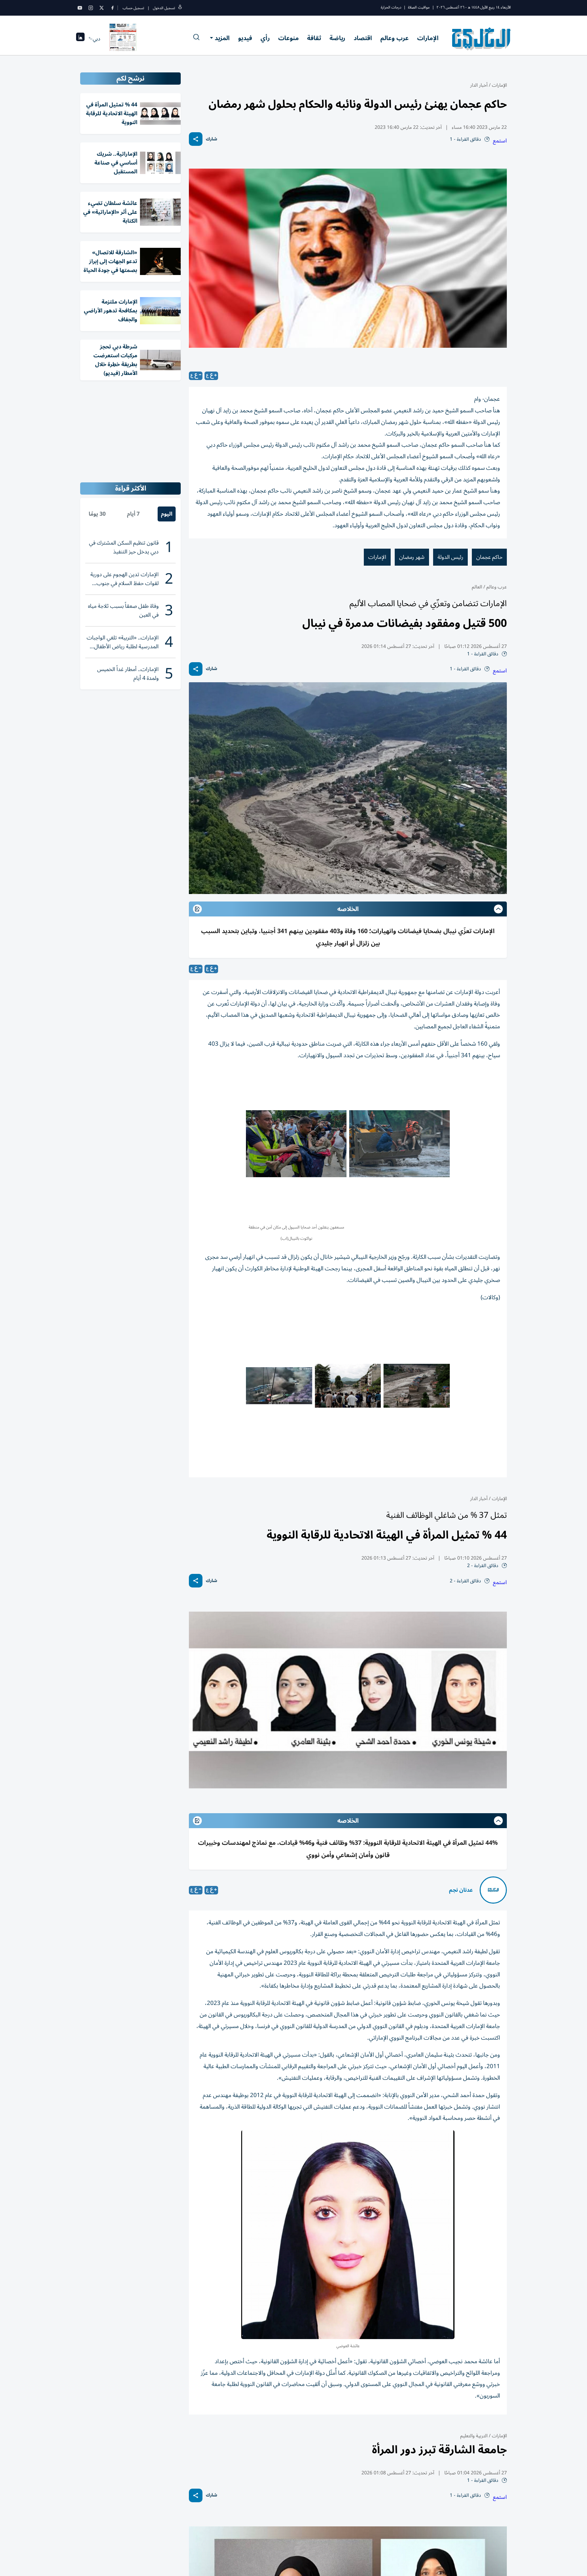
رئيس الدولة (450, 557)
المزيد (222, 38)
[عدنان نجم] (493, 1890)
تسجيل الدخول (164, 8)
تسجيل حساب (133, 8)
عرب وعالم (395, 38)
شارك (211, 139)
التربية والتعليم (474, 2436)
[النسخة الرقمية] (123, 39)
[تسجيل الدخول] (180, 8)
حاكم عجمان (489, 557)
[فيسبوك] (112, 8)
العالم (477, 587)
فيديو (245, 38)
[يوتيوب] (80, 8)
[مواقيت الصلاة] (80, 39)
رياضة (337, 38)
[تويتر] (102, 8)
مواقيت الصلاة (419, 7)
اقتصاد (363, 38)
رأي (265, 38)
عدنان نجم (461, 1890)
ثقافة (314, 38)
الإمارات (428, 38)
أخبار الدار (479, 85)
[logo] (482, 39)
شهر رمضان (412, 557)
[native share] (196, 139)
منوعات (288, 38)
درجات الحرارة (391, 7)
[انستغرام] (91, 8)
